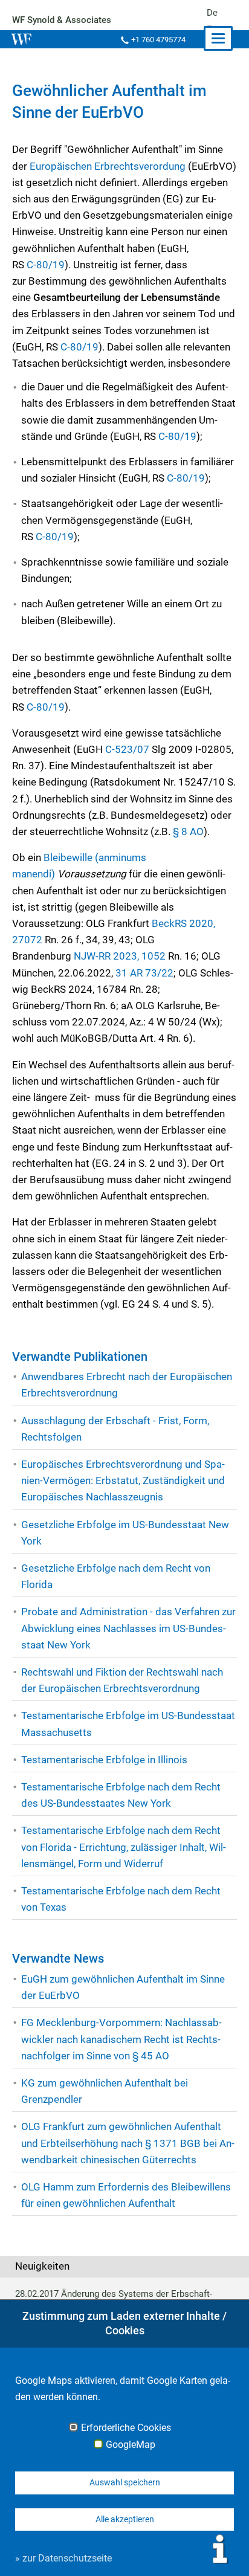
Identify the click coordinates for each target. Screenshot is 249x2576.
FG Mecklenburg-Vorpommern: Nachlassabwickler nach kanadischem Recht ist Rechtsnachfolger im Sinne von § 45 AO (121, 2039)
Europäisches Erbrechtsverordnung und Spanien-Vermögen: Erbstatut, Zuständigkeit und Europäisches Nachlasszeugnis (123, 1480)
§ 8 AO (188, 831)
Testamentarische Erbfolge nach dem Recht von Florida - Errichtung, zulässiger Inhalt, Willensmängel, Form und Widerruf (124, 1847)
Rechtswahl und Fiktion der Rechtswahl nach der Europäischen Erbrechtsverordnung (122, 1680)
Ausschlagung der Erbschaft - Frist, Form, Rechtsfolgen (115, 1429)
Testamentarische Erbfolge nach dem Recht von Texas (121, 1899)
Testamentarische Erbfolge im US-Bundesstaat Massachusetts (128, 1724)
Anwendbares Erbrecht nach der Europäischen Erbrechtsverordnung (127, 1385)
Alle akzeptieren (125, 2519)
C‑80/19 (46, 265)
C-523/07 (127, 749)
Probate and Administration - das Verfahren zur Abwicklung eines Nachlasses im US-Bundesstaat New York (128, 1628)
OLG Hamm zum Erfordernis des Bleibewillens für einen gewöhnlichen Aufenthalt (126, 2195)
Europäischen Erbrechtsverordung (108, 166)
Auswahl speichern (125, 2482)
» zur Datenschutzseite (63, 2558)
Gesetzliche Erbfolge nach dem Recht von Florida (116, 1576)
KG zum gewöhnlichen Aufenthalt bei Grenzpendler (105, 2091)
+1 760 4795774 (158, 40)
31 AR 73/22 (144, 973)
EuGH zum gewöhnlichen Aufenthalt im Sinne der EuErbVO (123, 1987)
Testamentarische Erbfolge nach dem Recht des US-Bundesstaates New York (121, 1795)
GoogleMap (131, 2445)
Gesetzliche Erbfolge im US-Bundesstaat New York (125, 1533)
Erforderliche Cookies (126, 2428)
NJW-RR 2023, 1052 (120, 956)
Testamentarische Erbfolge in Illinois (104, 1760)
